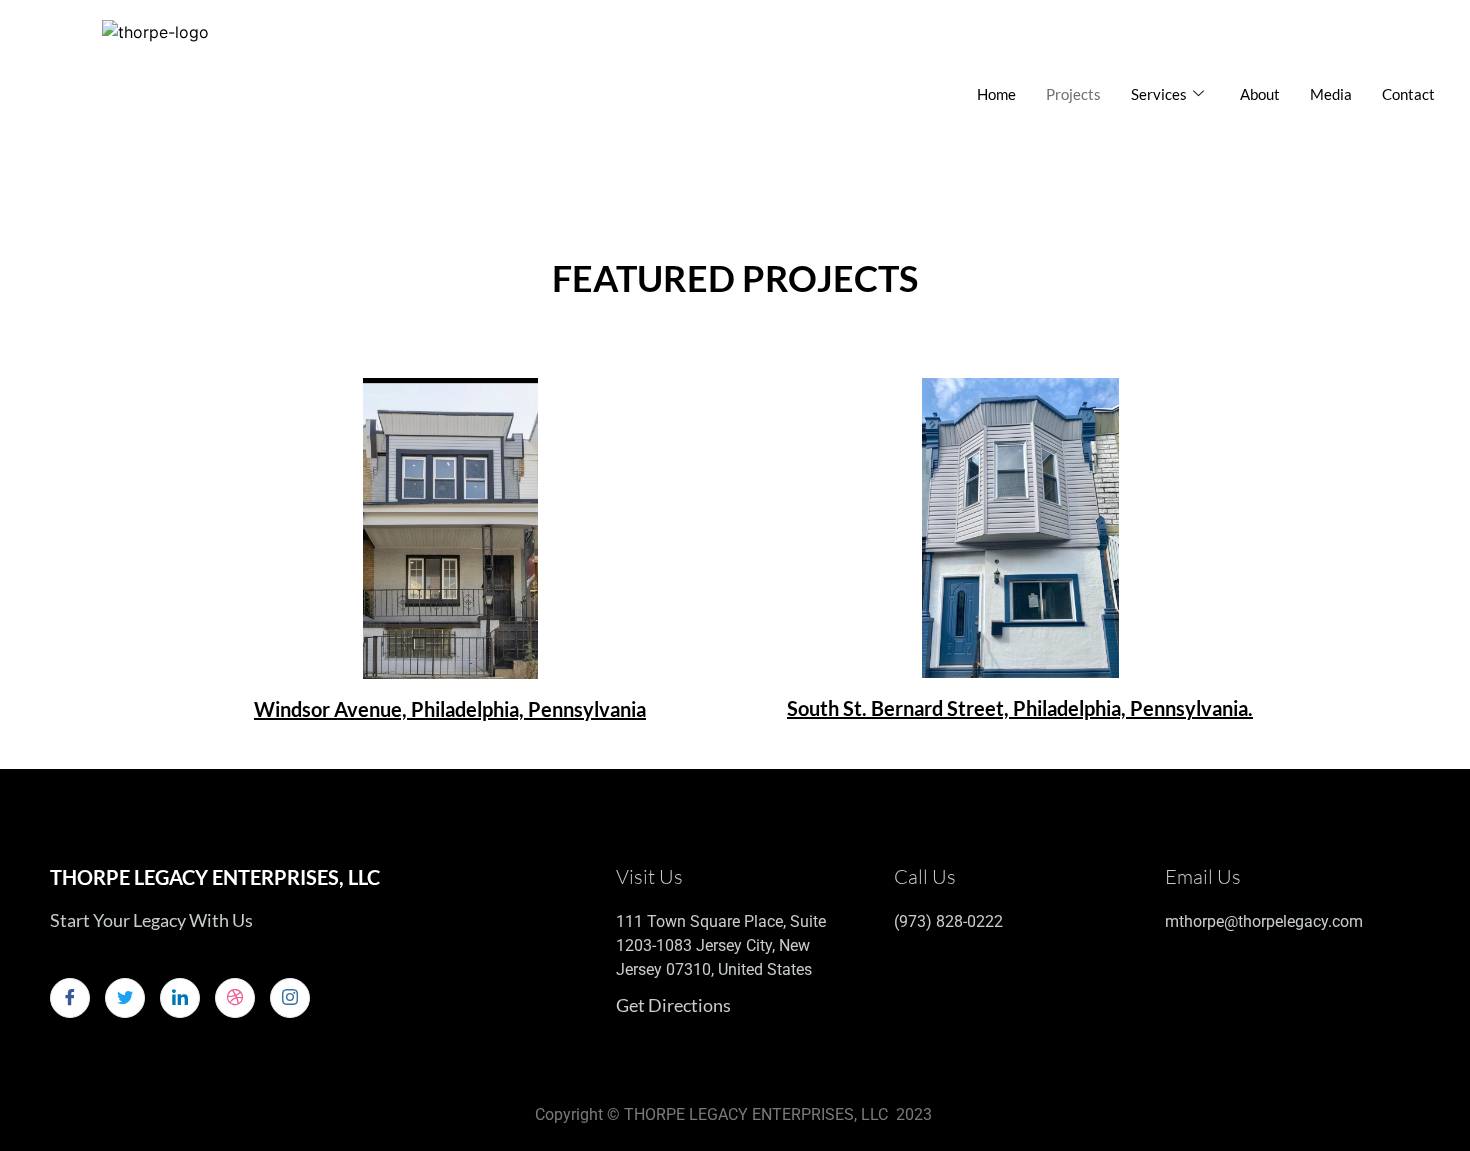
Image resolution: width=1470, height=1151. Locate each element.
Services (1159, 94)
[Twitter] (125, 998)
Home (996, 94)
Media (1331, 94)
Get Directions (673, 1005)
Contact (1408, 94)
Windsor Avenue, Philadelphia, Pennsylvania (450, 709)
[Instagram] (290, 998)
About (1260, 94)
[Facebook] (70, 998)
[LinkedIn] (180, 998)
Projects (1073, 94)
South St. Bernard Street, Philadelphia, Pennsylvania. (1020, 708)
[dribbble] (235, 998)
